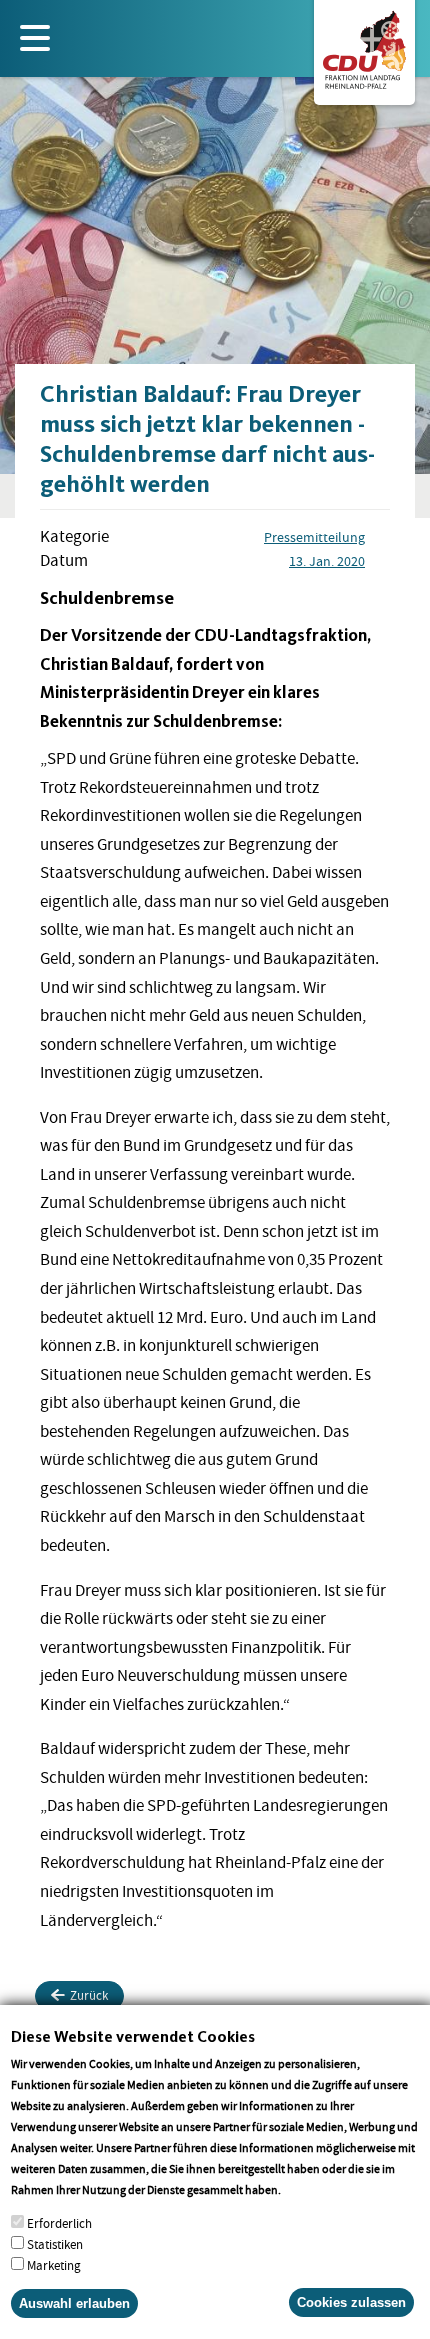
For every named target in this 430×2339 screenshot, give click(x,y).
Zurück (89, 1995)
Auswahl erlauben (74, 2303)
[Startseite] (364, 46)
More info (309, 2189)
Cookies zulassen (351, 2302)
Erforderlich (59, 2223)
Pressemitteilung (314, 537)
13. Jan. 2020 (327, 561)
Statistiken (55, 2244)
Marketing (54, 2265)
